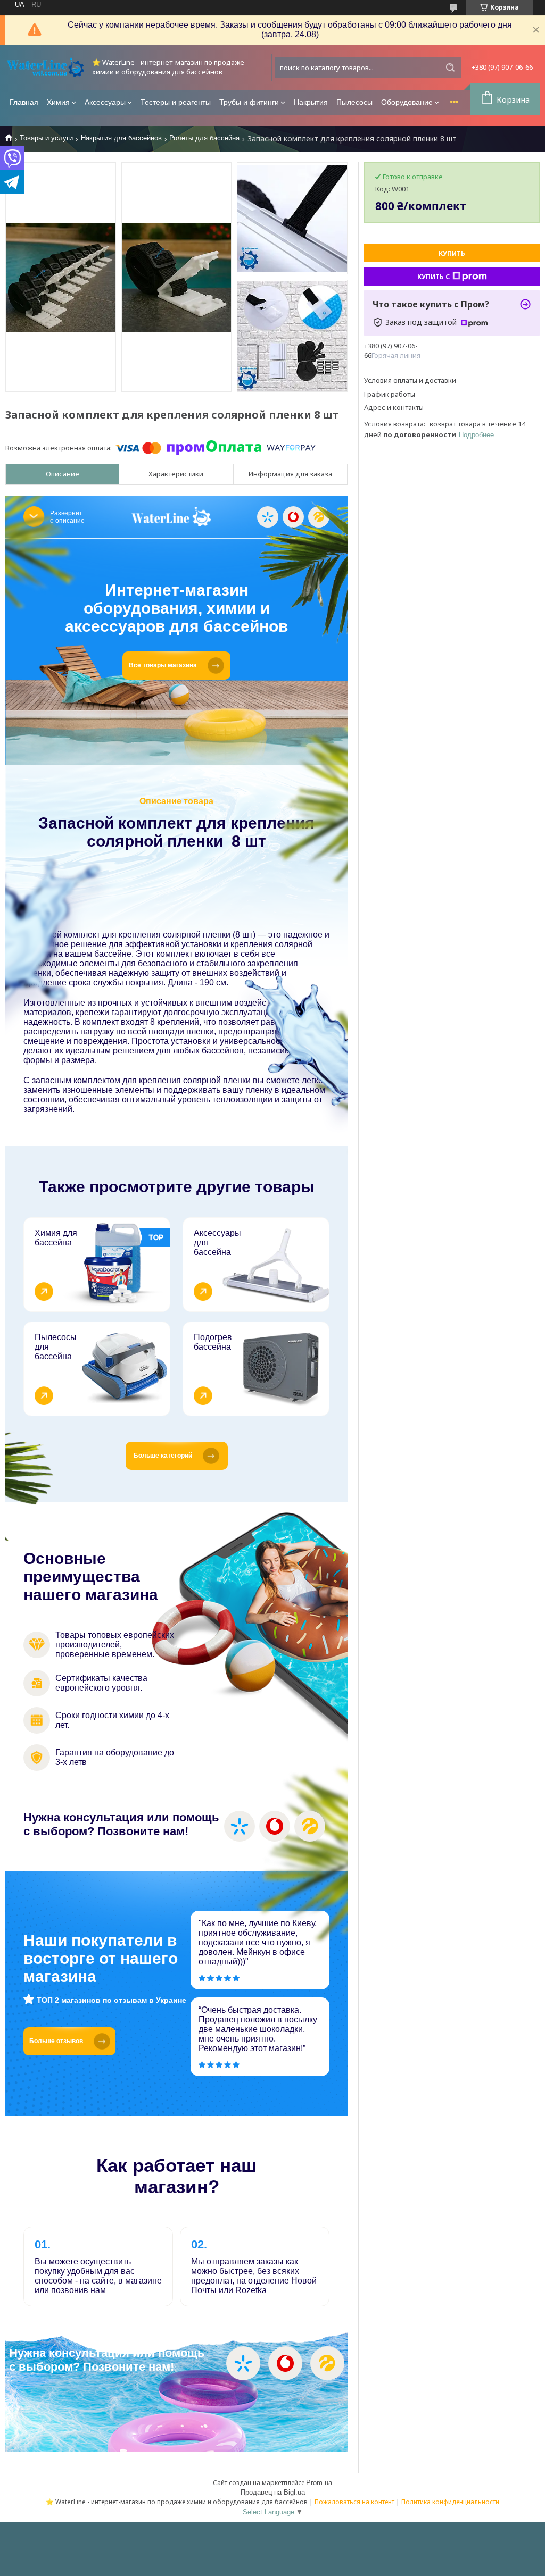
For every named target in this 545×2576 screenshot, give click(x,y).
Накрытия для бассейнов (121, 138)
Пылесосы (354, 102)
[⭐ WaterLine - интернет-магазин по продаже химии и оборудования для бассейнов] (45, 67)
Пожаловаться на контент (354, 2502)
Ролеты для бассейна (204, 138)
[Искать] (450, 68)
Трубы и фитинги (249, 102)
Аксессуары (105, 102)
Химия (58, 102)
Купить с (433, 277)
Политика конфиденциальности (450, 2502)
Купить (452, 253)
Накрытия (311, 102)
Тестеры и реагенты (176, 102)
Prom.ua (319, 2483)
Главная (24, 102)
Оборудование (407, 102)
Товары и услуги (46, 138)
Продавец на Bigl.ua (273, 2492)
